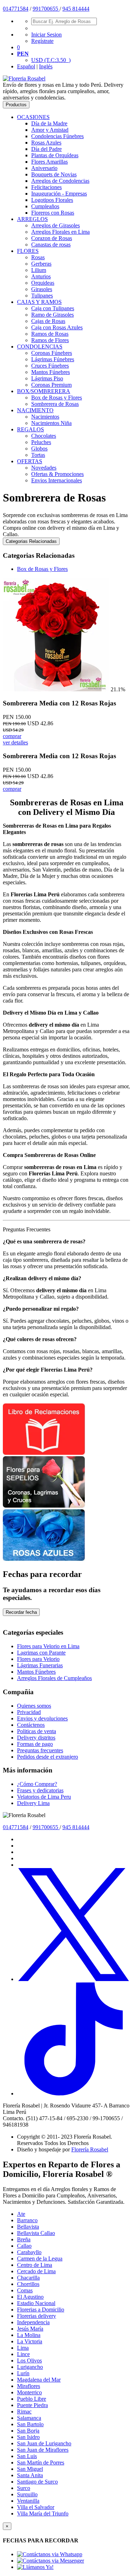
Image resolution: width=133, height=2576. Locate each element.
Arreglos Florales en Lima (60, 232)
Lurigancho (30, 2367)
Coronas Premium (51, 385)
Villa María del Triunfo (43, 2513)
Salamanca (29, 2418)
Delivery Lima (33, 1803)
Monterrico (29, 2392)
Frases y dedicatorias (40, 1790)
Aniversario (44, 168)
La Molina (29, 2335)
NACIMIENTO (35, 410)
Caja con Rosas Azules (57, 327)
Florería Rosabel (90, 2149)
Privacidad (29, 1712)
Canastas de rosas (51, 245)
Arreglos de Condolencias (60, 181)
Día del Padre (46, 149)
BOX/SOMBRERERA (44, 391)
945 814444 (76, 9)
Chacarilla (28, 2278)
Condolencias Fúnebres (57, 136)
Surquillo (27, 2494)
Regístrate (42, 41)
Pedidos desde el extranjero (48, 1757)
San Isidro (28, 2437)
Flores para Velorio (38, 1659)
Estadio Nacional (36, 2303)
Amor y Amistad (50, 130)
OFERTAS (30, 461)
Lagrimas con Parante (41, 1653)
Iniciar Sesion (46, 35)
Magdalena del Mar (39, 2380)
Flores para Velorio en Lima (48, 1646)
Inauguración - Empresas (59, 194)
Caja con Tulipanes (53, 308)
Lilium (39, 270)
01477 (10, 9)
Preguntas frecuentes (40, 1750)
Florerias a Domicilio (41, 2310)
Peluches (41, 442)
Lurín (23, 2373)
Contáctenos (31, 1725)
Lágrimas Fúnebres (53, 359)
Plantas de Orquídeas (55, 155)
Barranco (27, 2220)
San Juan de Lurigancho (44, 2443)
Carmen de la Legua (40, 2259)
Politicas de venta (37, 1731)
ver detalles (15, 742)
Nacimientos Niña (51, 423)
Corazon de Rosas (52, 238)
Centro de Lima (35, 2265)
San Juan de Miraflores (43, 2450)
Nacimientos (45, 417)
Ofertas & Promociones (57, 474)
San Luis (27, 2456)
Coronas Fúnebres (52, 353)
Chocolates (44, 436)
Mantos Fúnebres (51, 372)
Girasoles (42, 289)
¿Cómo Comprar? (37, 1784)
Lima (23, 2348)
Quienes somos (34, 1706)
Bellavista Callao (36, 2233)
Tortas (38, 455)
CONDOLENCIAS (40, 347)
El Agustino (30, 2297)
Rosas (38, 257)
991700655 (46, 9)
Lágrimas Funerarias (40, 1665)
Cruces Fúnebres (50, 366)
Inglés (46, 66)
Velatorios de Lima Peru (44, 1797)
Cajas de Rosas (48, 321)
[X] (74, 1979)
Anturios (41, 276)
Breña (24, 2239)
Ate (21, 2214)
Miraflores (29, 2386)
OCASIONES (33, 117)
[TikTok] (74, 2093)
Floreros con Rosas (53, 213)
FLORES (28, 251)
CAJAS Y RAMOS (39, 302)
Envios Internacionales (57, 480)
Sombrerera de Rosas (55, 404)
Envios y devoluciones (42, 1718)
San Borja (28, 2431)
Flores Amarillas (49, 162)
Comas (25, 2290)
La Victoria (30, 2341)
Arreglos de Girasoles (56, 225)
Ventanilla (28, 2501)
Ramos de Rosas (50, 334)
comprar (12, 736)
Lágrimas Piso (47, 378)
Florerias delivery (37, 2316)
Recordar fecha (21, 1612)
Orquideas (43, 283)
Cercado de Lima (36, 2271)
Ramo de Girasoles (52, 315)
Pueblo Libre (32, 2399)
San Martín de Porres (41, 2462)
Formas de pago (35, 1744)
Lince (23, 2354)
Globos (39, 449)
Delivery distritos (36, 1738)
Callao (24, 2246)
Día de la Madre (49, 123)
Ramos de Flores (50, 340)
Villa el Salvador (36, 2507)
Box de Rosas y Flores (57, 398)
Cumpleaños (45, 206)
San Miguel (30, 2469)
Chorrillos (28, 2284)
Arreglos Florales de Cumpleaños (54, 1678)
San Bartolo (30, 2424)
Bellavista (28, 2227)
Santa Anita (30, 2475)
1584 (23, 9)
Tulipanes (42, 296)
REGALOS (31, 429)
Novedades (44, 468)
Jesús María (30, 2329)
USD (51, 60)
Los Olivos (29, 2361)
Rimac (24, 2412)
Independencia (33, 2322)
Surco (24, 2488)
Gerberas (41, 264)
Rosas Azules (46, 143)
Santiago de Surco (37, 2482)
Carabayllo (29, 2252)
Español (26, 66)
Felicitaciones (46, 187)
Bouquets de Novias (54, 174)
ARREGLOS (32, 219)
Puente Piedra (32, 2405)
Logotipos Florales (52, 200)
